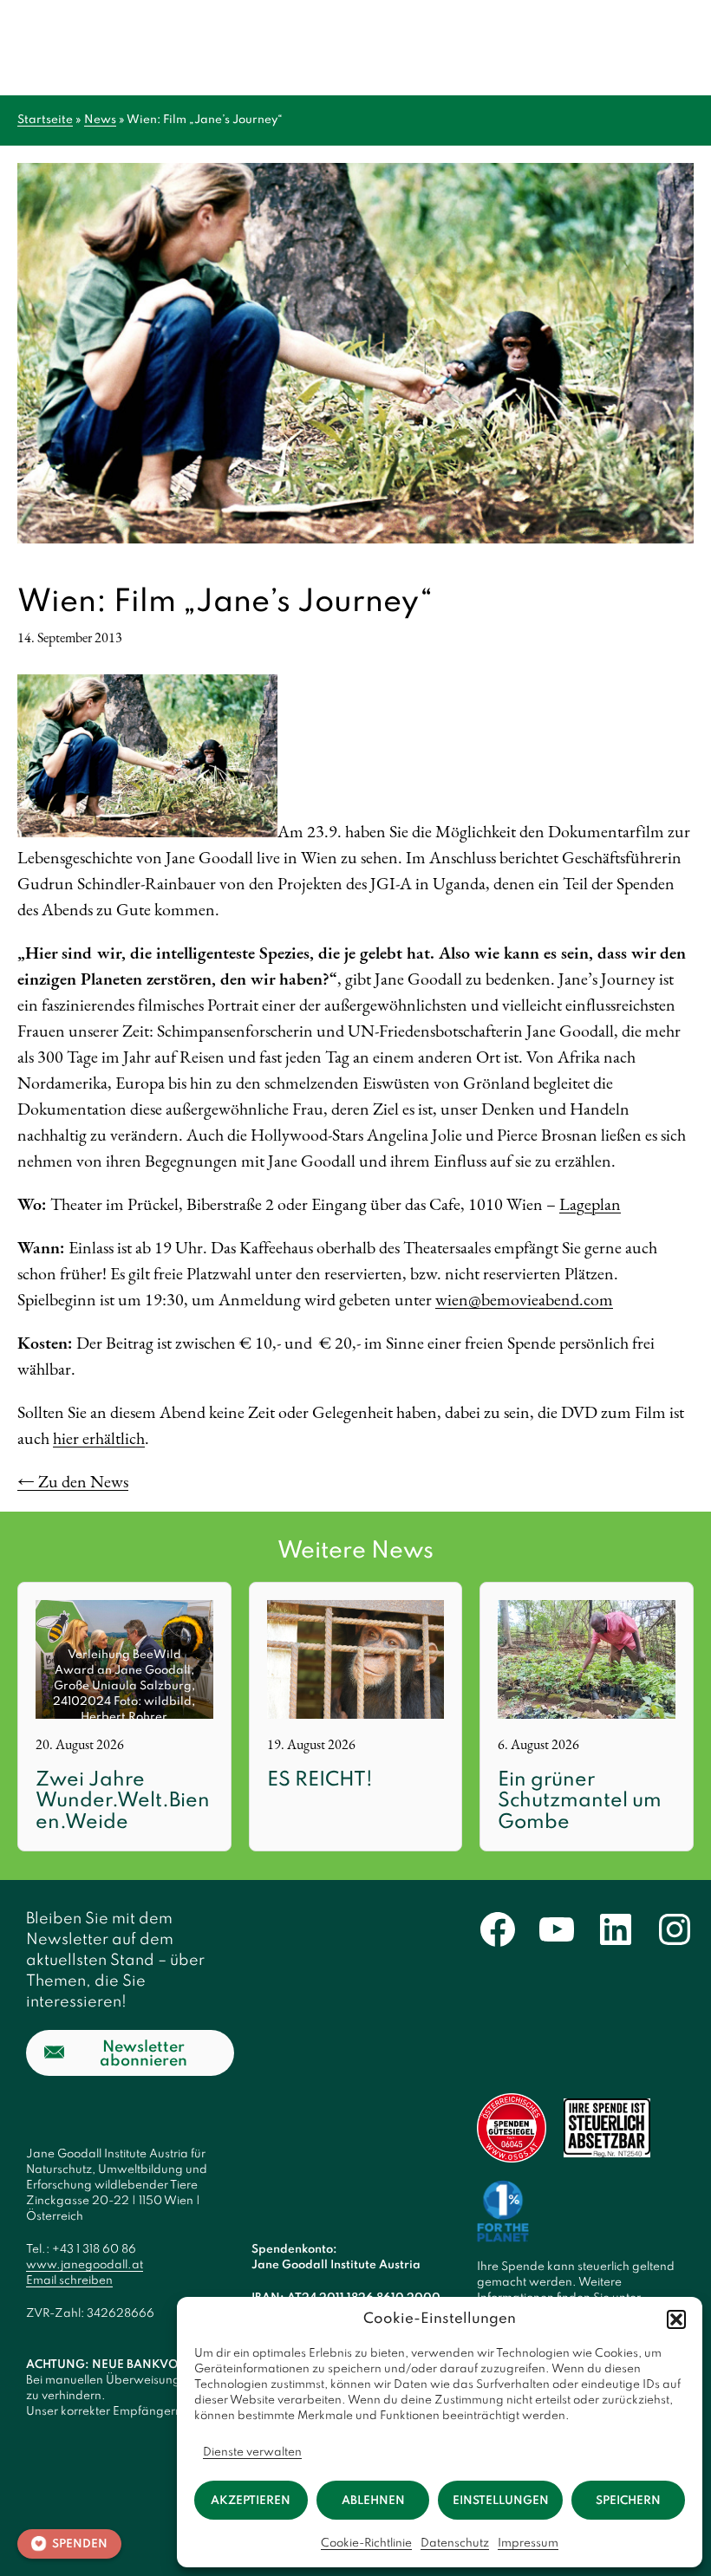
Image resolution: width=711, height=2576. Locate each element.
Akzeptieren (251, 2501)
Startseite (45, 120)
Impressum (528, 2543)
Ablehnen (373, 2501)
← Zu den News (73, 1481)
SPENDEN (80, 2544)
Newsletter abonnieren (144, 2054)
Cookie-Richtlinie (366, 2543)
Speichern (628, 2501)
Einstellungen (501, 2501)
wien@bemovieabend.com (524, 1299)
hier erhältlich (99, 1438)
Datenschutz (455, 2543)
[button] (676, 2319)
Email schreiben (69, 2281)
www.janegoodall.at (85, 2265)
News (100, 120)
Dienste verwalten (252, 2452)
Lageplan (590, 1204)
